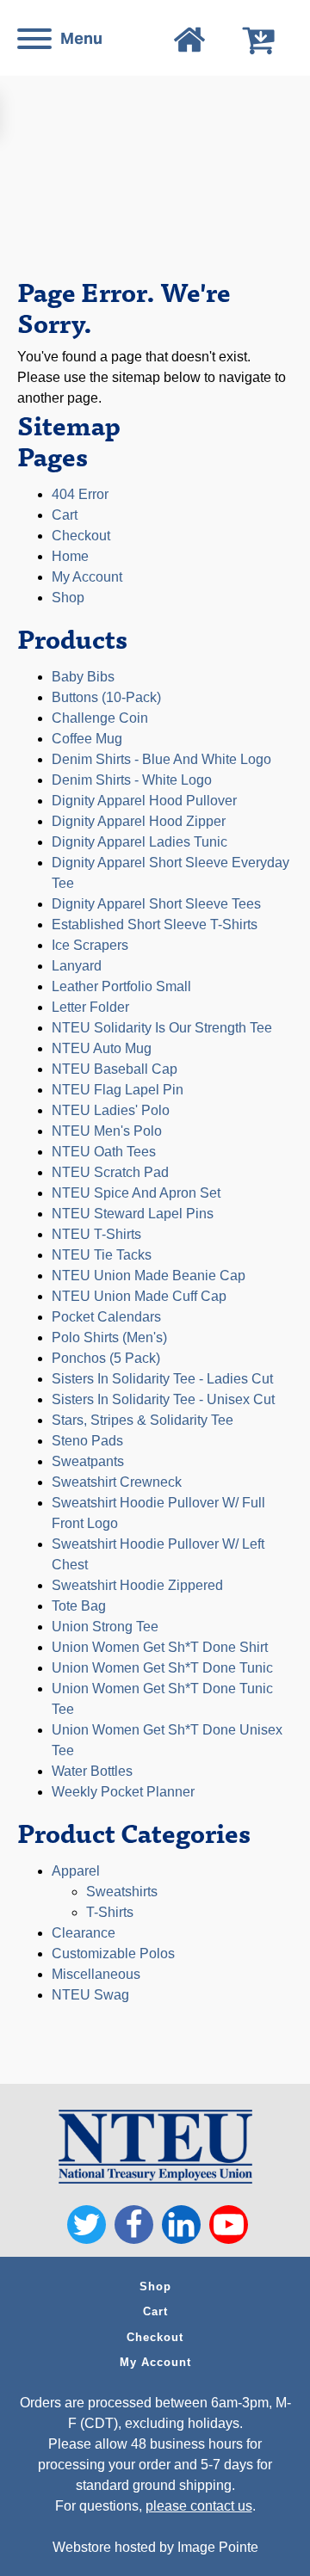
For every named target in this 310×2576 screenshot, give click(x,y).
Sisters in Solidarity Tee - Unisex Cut (163, 1399)
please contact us (199, 2506)
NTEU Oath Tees (104, 1152)
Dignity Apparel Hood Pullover (144, 801)
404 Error (80, 494)
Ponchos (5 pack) (106, 1358)
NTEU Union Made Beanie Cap (149, 1276)
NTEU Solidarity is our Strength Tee (162, 1028)
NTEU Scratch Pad (110, 1172)
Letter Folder (90, 1007)
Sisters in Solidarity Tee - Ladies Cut (162, 1379)
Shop (68, 598)
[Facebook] (134, 2225)
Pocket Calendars (106, 1317)
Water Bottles (92, 1771)
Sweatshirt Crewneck (117, 1482)
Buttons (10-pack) (106, 697)
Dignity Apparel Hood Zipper (139, 821)
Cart (65, 515)
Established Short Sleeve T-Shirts (155, 924)
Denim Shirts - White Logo (132, 780)
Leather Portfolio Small (121, 986)
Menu (81, 38)
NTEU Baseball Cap (115, 1069)
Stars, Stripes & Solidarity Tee (143, 1420)
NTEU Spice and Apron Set (136, 1193)
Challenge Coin (100, 718)
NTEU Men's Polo (107, 1131)
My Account (155, 2362)
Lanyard (77, 966)
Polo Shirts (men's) (109, 1337)
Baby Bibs (83, 677)
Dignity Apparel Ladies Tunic (139, 842)
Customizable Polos (113, 1954)
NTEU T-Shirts (96, 1234)
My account (87, 577)
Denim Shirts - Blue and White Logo (161, 759)
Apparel (76, 1871)
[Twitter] (87, 2225)
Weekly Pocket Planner (123, 1792)
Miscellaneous (96, 1974)
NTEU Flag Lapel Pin (118, 1090)
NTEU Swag (90, 1995)
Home (70, 556)
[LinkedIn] (181, 2225)
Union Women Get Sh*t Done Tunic (162, 1668)
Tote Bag (79, 1606)
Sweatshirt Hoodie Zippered (137, 1585)
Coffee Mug (87, 739)
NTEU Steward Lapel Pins (133, 1214)
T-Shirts (110, 1912)
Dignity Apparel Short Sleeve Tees (156, 904)
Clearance (84, 1933)
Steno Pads (87, 1441)
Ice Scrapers (90, 945)
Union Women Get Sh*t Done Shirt (160, 1647)
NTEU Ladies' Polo (111, 1110)
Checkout (81, 536)
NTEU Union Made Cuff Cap (139, 1296)
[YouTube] (229, 2225)
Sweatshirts (122, 1892)
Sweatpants (88, 1461)
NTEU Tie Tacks (102, 1255)
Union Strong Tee (105, 1627)
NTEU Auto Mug (102, 1048)
